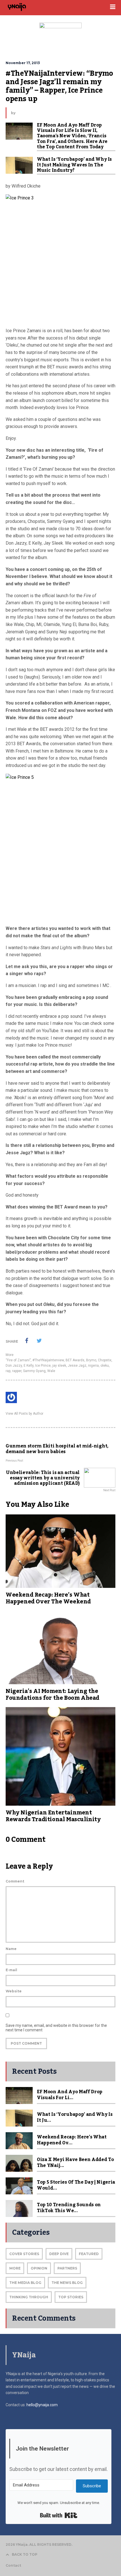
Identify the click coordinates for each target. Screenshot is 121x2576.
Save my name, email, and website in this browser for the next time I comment (56, 2028)
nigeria (93, 1366)
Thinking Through (29, 2297)
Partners (67, 2268)
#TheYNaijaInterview (48, 1360)
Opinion (39, 2268)
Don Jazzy (14, 1366)
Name (11, 1949)
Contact (13, 2565)
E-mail (11, 1970)
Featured (89, 2254)
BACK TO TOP (25, 2554)
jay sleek (59, 1366)
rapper (17, 1371)
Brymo (91, 1360)
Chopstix (105, 1360)
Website (14, 1991)
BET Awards (75, 1360)
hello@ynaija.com (42, 2405)
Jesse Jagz (77, 1366)
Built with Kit (59, 2515)
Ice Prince (43, 1366)
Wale (51, 1371)
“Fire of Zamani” (18, 1360)
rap (8, 1371)
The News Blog (67, 2283)
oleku (105, 1366)
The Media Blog (25, 2283)
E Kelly (29, 1366)
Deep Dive (59, 2254)
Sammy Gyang (34, 1371)
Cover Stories (24, 2254)
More (10, 1355)
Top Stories (71, 2297)
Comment (15, 1881)
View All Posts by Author (24, 1414)
